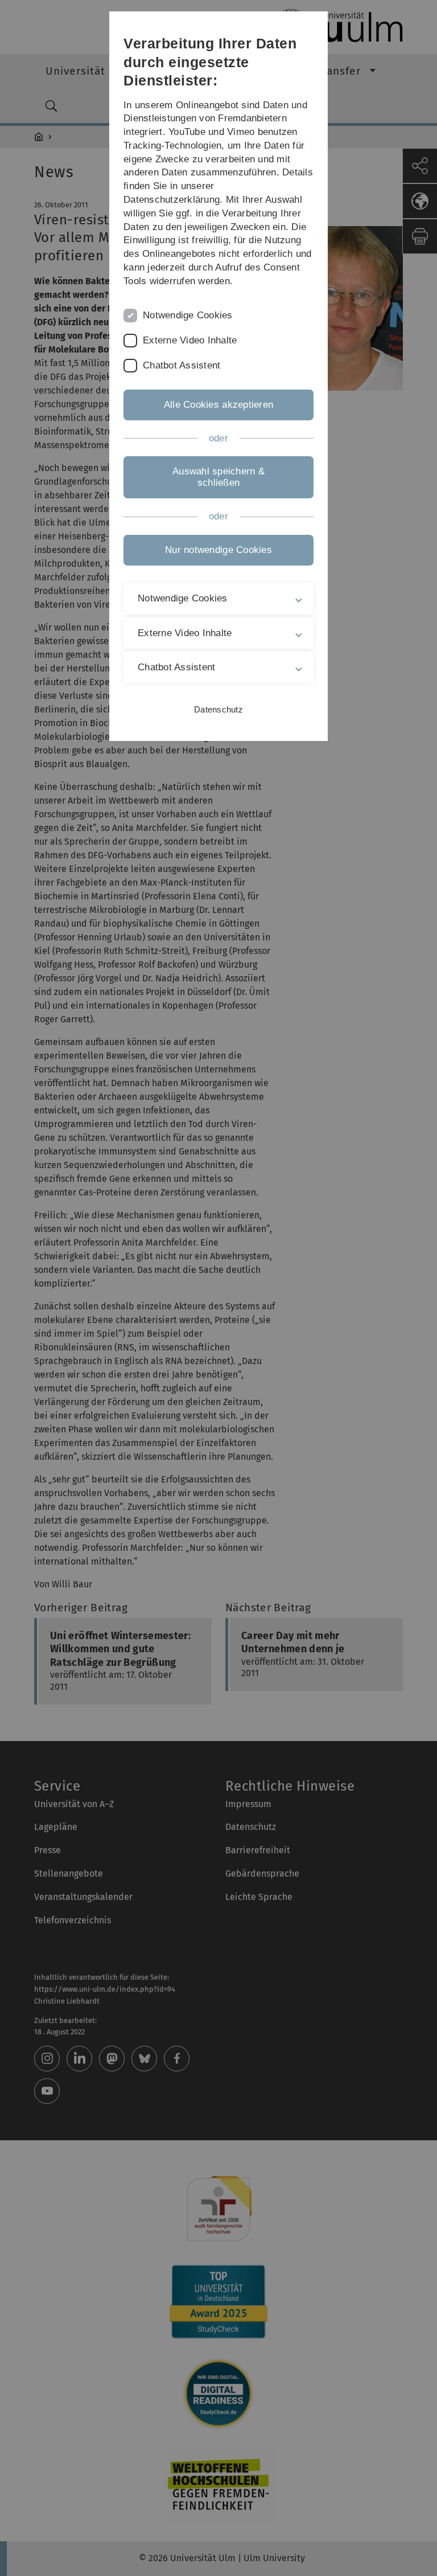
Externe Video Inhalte (190, 340)
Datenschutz (218, 709)
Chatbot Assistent (182, 365)
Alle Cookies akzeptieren (218, 405)
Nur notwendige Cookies (218, 550)
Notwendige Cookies (188, 315)
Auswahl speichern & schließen (218, 477)
